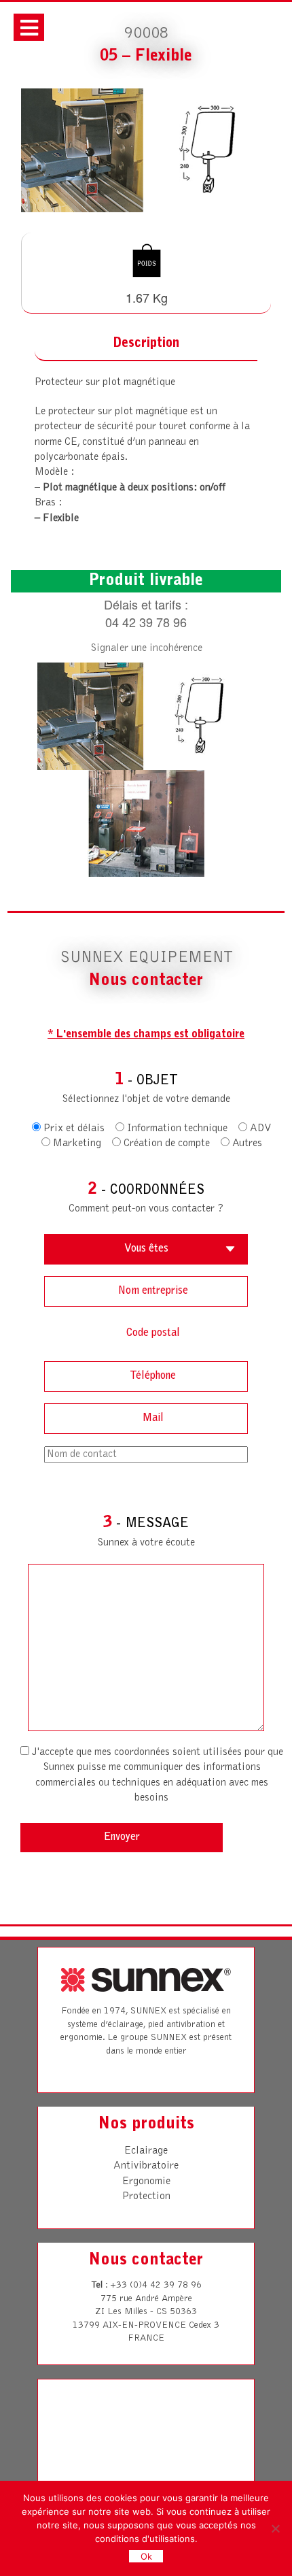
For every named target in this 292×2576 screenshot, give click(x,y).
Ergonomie (146, 2181)
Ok (146, 2556)
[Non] (275, 2528)
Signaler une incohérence (146, 648)
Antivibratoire (146, 2166)
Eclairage (146, 2151)
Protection (146, 2196)
